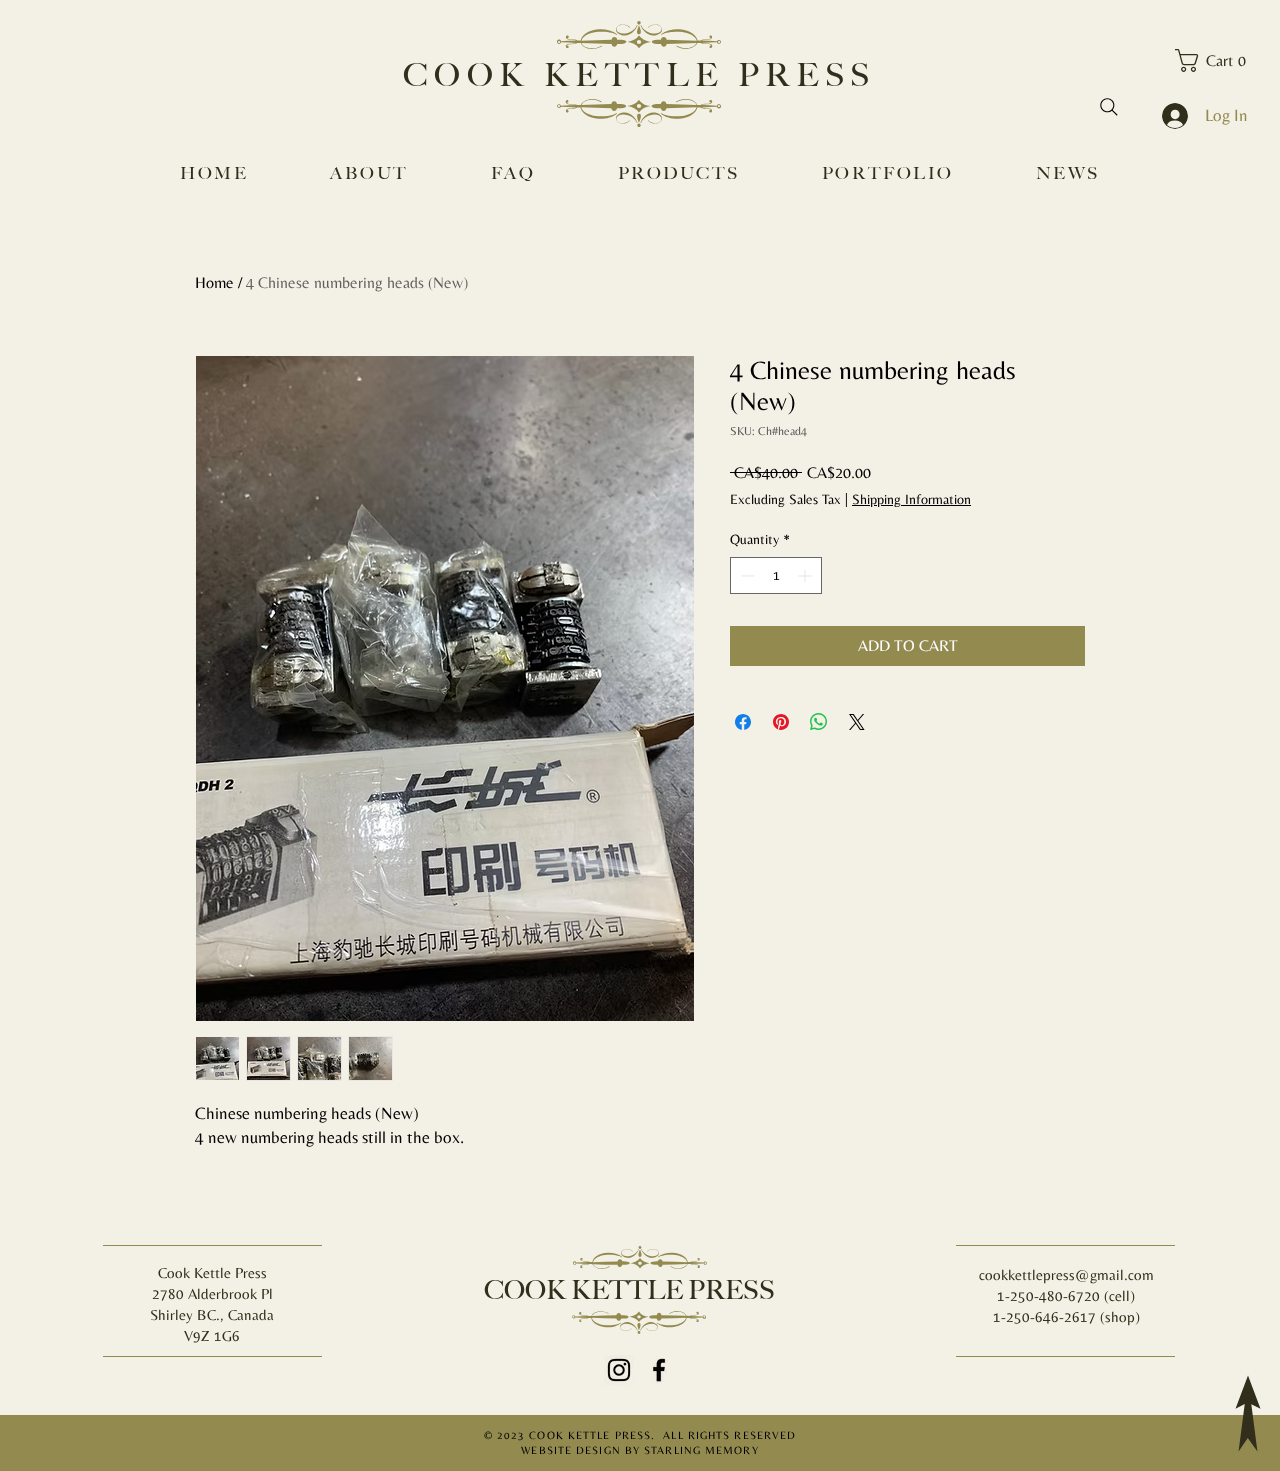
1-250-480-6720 (1050, 1295)
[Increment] (806, 575)
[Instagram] (619, 1370)
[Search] (1109, 107)
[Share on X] (857, 722)
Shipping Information (911, 499)
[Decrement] (745, 575)
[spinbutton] (776, 575)
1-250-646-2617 (1044, 1316)
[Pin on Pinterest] (781, 722)
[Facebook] (659, 1370)
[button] (1217, 60)
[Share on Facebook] (743, 722)
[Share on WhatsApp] (819, 722)
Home (214, 282)
